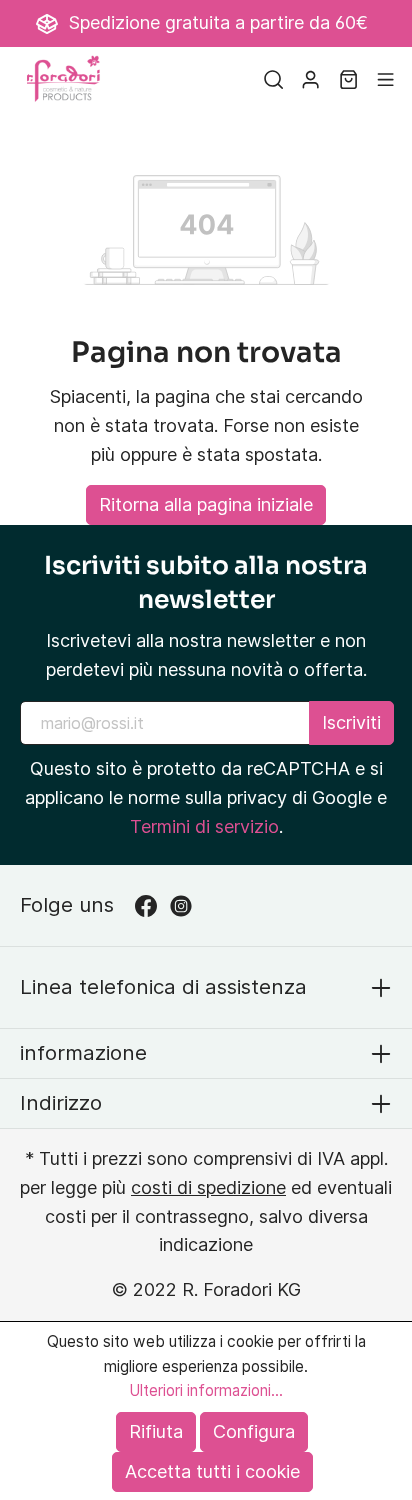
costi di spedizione (208, 1187)
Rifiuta (156, 1431)
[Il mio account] (310, 79)
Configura (254, 1431)
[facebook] (152, 905)
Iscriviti (351, 722)
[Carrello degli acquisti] (348, 79)
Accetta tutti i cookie (212, 1471)
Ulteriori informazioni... (206, 1390)
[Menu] (385, 79)
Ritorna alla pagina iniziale (206, 504)
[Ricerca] (273, 79)
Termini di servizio (204, 826)
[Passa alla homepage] (65, 79)
